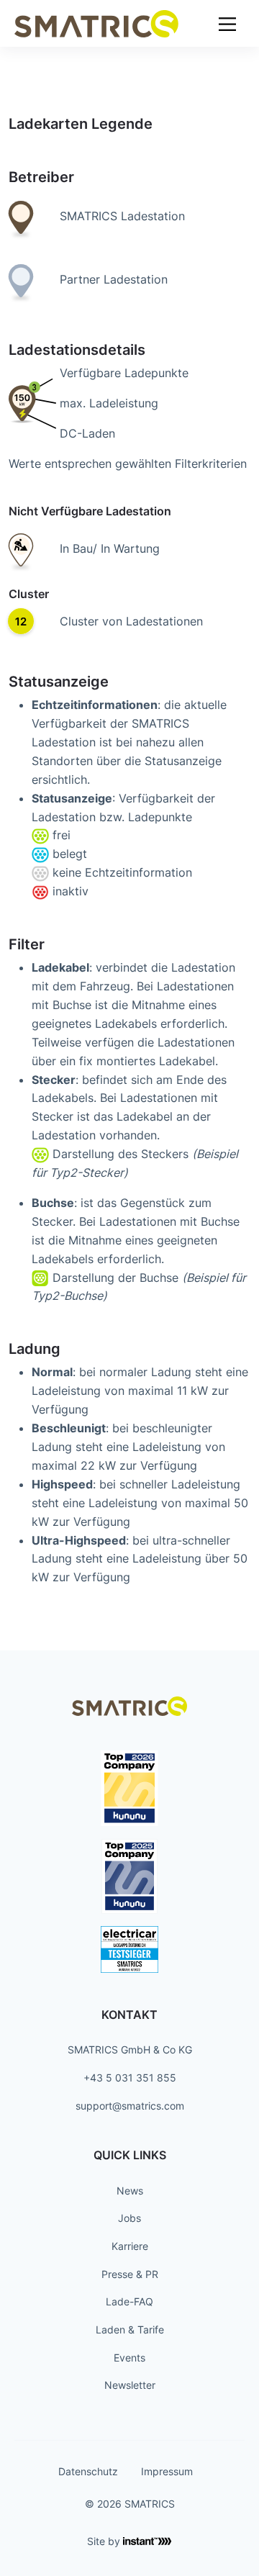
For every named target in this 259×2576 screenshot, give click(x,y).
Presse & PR (130, 2274)
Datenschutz (88, 2471)
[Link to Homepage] (96, 23)
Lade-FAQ (129, 2301)
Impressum (167, 2471)
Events (129, 2358)
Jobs (129, 2218)
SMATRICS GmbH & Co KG (130, 2049)
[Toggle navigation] (227, 23)
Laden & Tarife (130, 2329)
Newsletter (130, 2385)
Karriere (130, 2246)
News (130, 2191)
